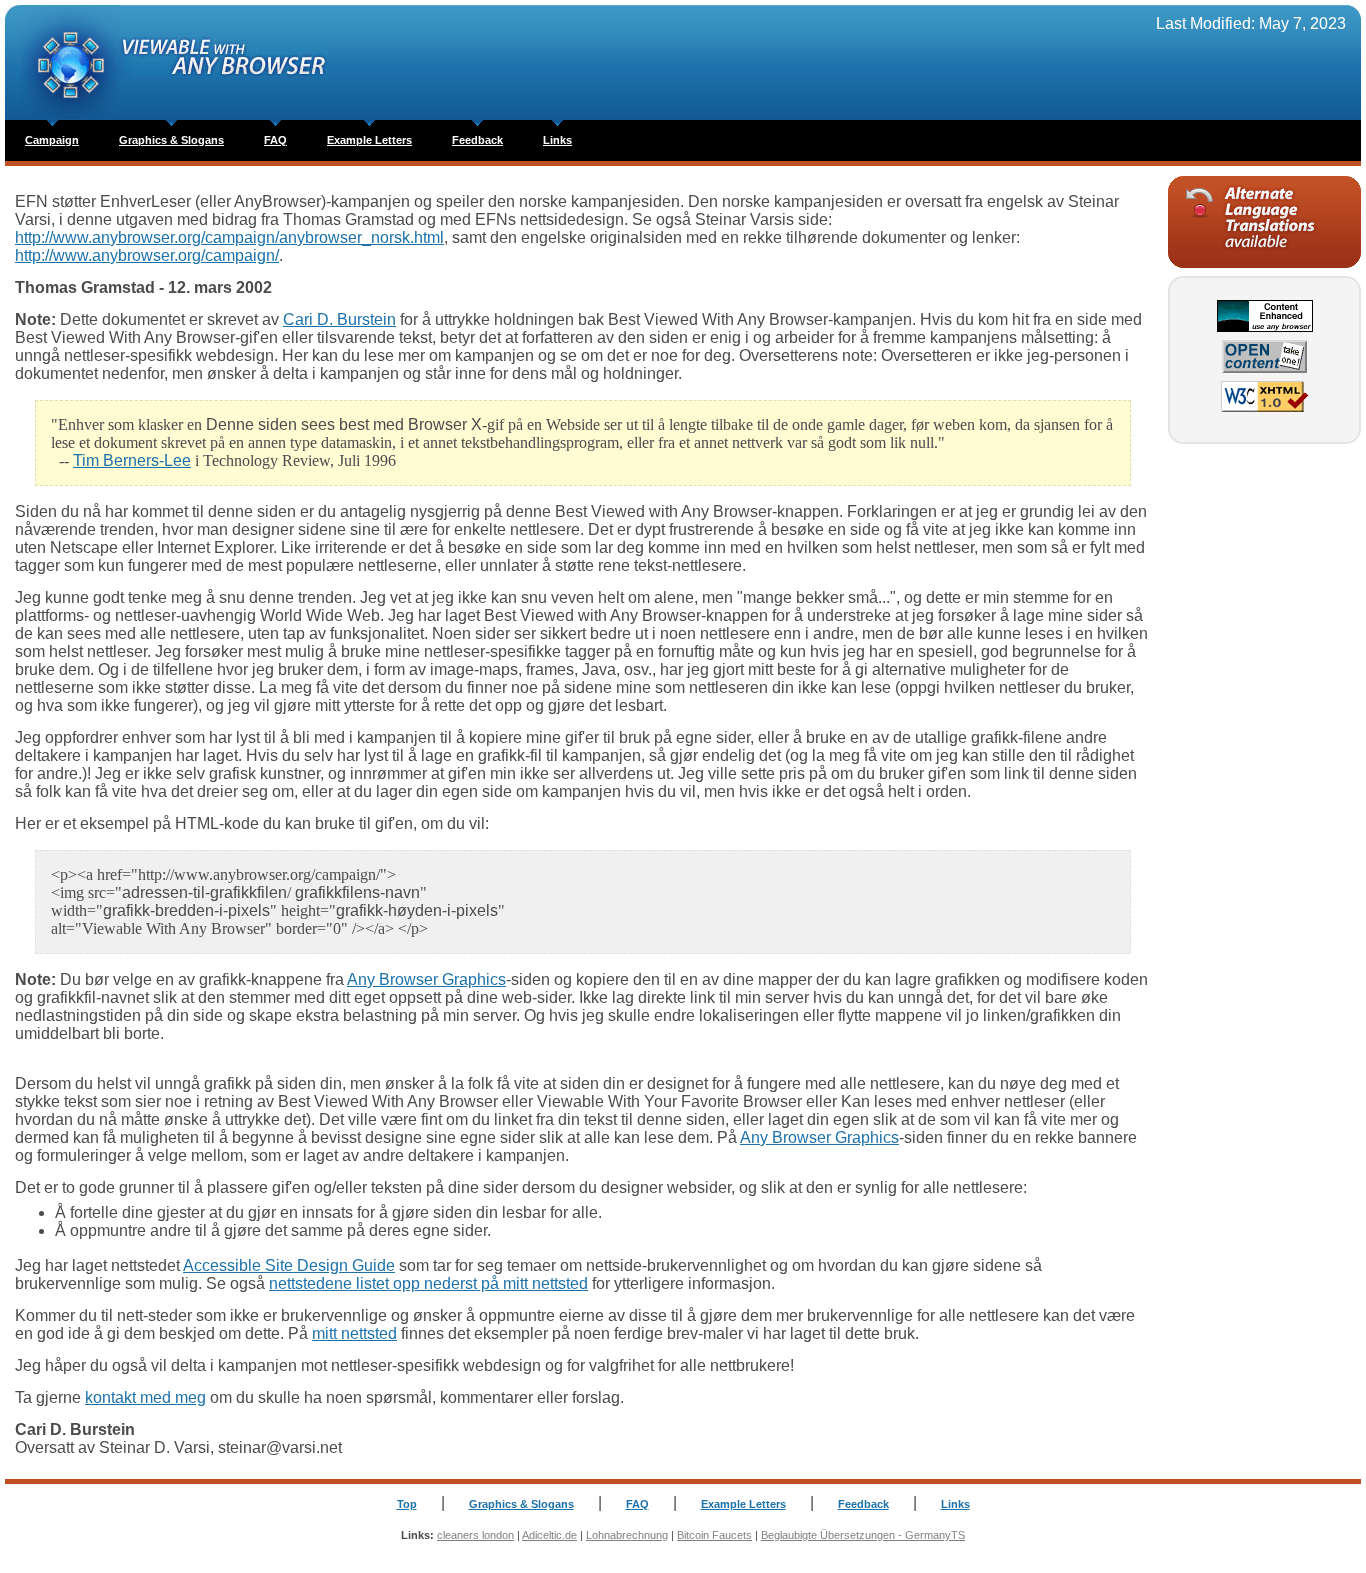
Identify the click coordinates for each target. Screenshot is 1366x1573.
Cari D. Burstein (339, 319)
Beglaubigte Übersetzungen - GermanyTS (863, 1535)
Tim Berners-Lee (132, 460)
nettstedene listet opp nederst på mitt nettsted (428, 1283)
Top (407, 1504)
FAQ (275, 140)
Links (557, 140)
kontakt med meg (145, 1397)
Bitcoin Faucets (714, 1535)
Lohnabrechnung (627, 1535)
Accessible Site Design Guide (289, 1265)
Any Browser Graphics (426, 979)
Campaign (52, 140)
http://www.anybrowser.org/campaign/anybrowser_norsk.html (229, 237)
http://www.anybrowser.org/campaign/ (147, 255)
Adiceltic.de (549, 1535)
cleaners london (475, 1535)
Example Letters (369, 140)
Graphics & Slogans (171, 140)
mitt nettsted (354, 1333)
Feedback (477, 140)
